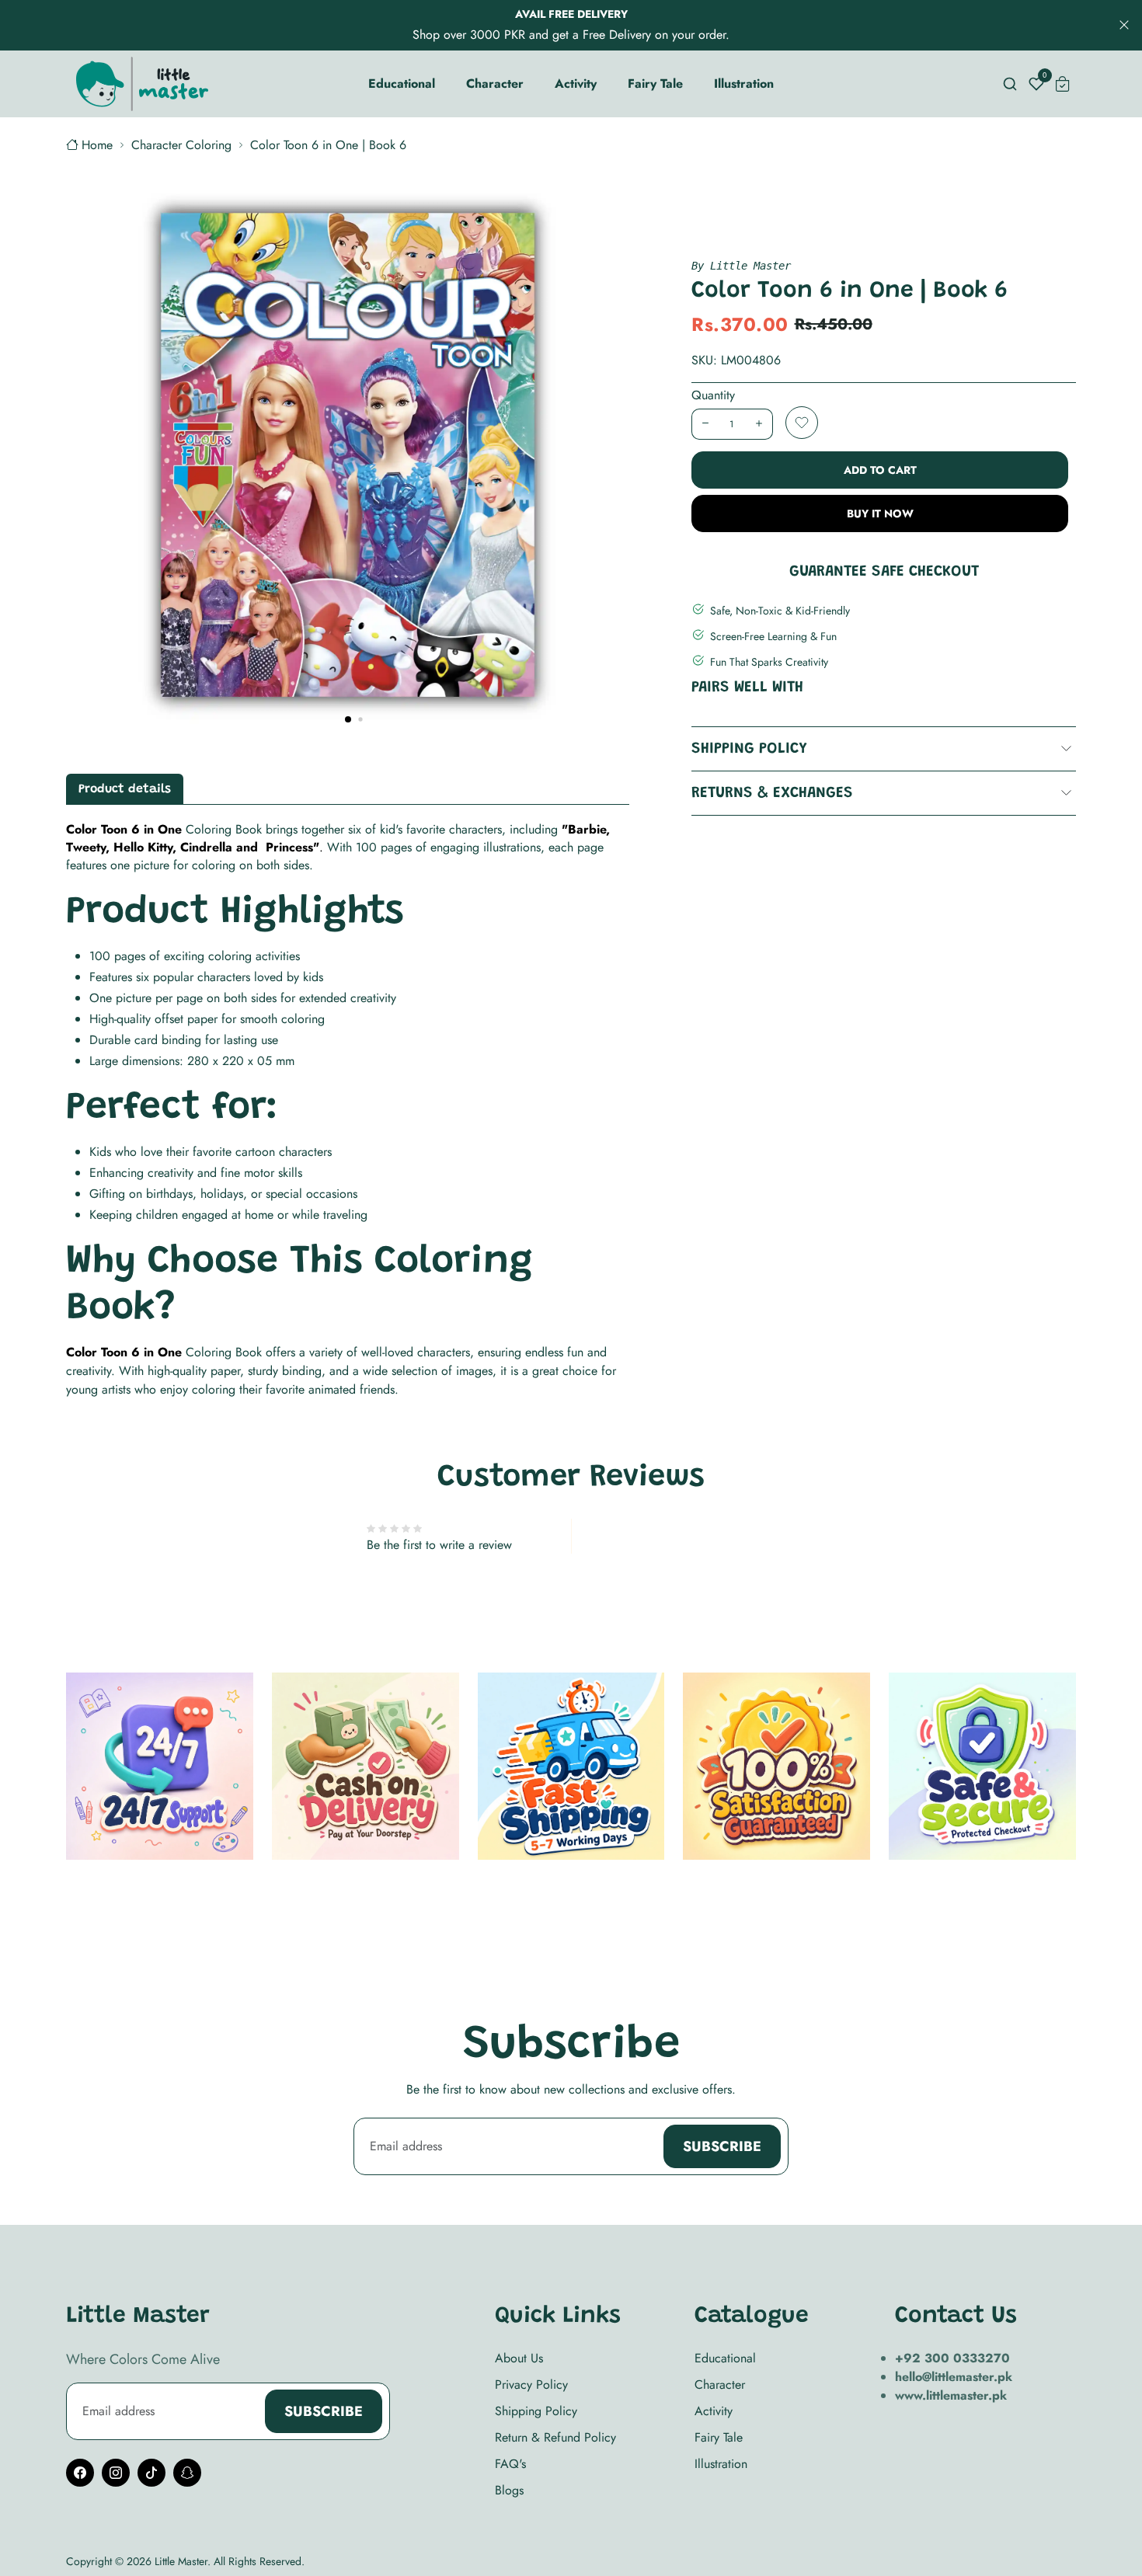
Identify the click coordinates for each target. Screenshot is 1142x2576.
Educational (725, 2358)
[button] (348, 719)
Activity (714, 2411)
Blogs (509, 2490)
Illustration (721, 2464)
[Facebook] (80, 2473)
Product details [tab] (125, 789)
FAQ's (510, 2464)
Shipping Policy (749, 749)
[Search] (1010, 84)
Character (720, 2385)
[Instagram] (116, 2473)
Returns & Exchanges (772, 793)
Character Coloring (181, 145)
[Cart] (1063, 84)
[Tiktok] (151, 2473)
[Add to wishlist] (802, 423)
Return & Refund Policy (555, 2437)
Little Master (181, 2561)
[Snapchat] (187, 2473)
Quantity (713, 395)
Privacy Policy (531, 2385)
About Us (519, 2358)
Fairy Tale (719, 2437)
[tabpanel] (348, 1110)
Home (97, 145)
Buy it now (880, 513)
